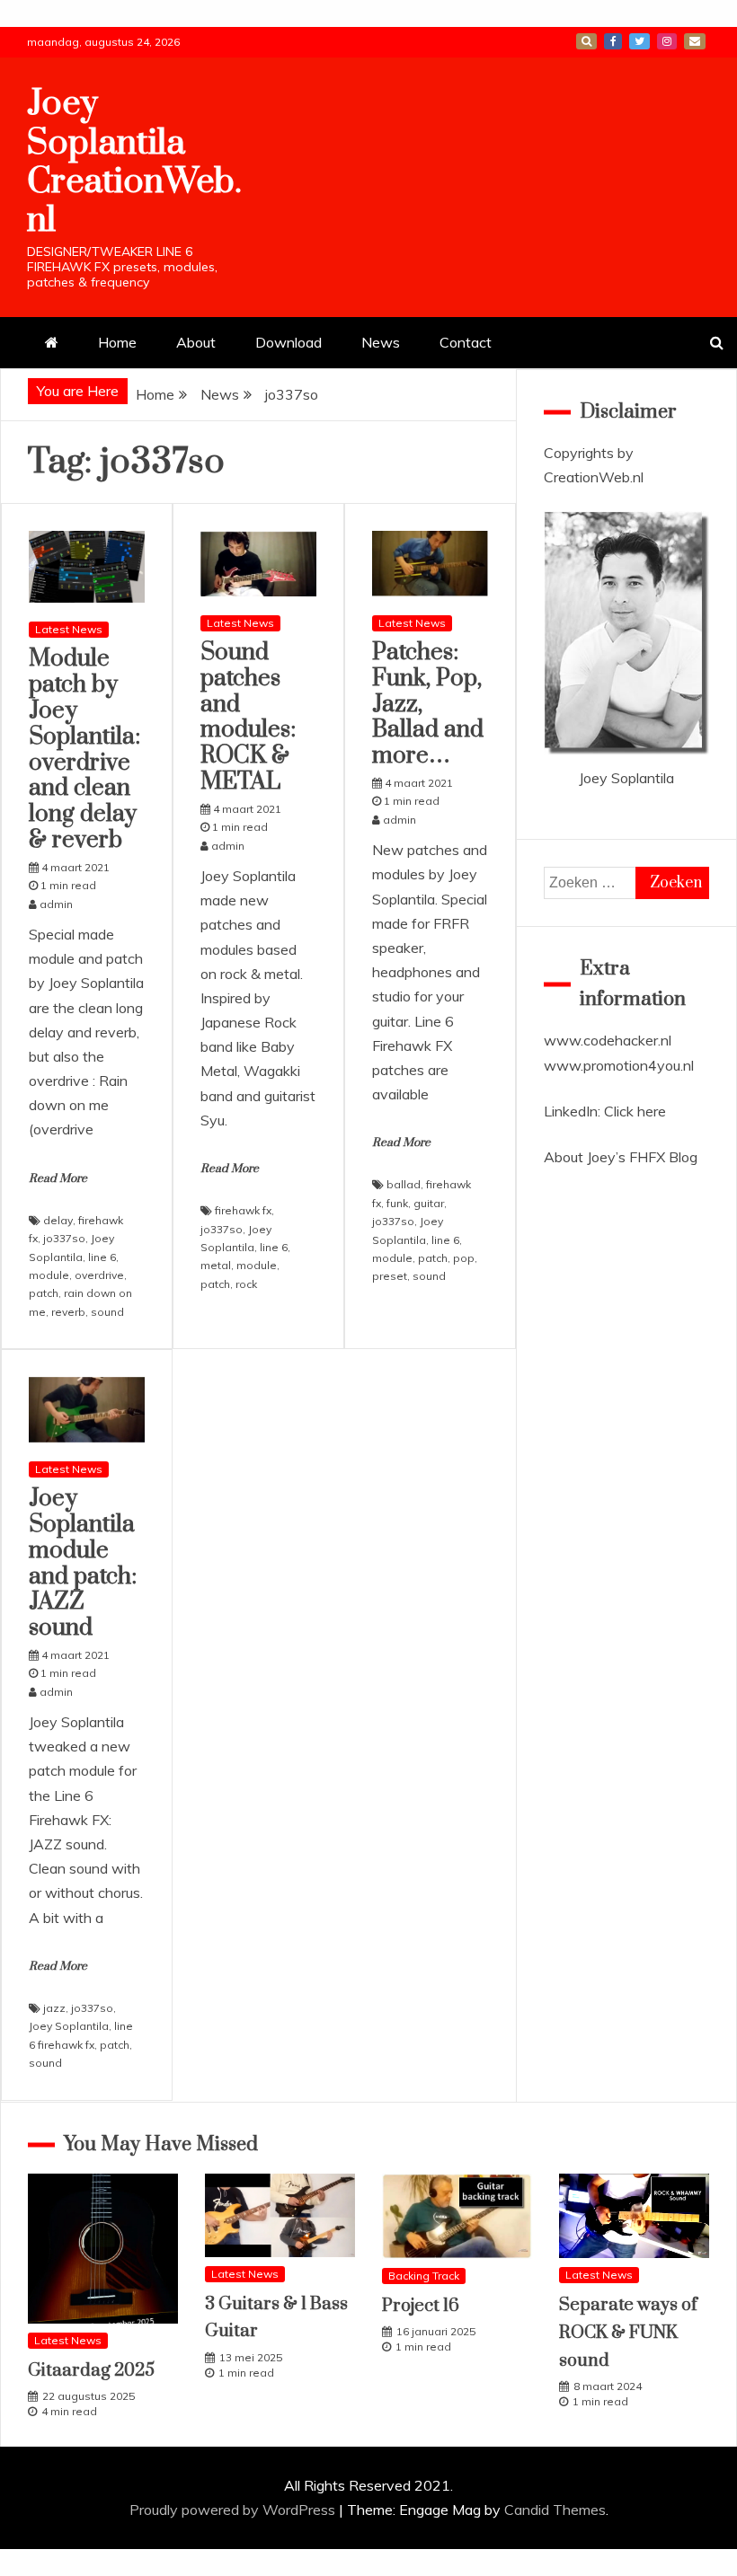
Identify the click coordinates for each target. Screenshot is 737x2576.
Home (117, 342)
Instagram (667, 41)
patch (44, 1293)
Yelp (586, 41)
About (196, 342)
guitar (429, 1203)
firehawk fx (243, 1210)
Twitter (639, 41)
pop (464, 1258)
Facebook (613, 41)
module (49, 1275)
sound (107, 1312)
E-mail (695, 41)
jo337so (64, 1238)
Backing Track (424, 2276)
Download (289, 342)
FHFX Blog (663, 1157)
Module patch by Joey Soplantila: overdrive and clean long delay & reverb (84, 750)
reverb (68, 1312)
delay (58, 1220)
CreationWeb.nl (594, 477)
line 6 (102, 1257)
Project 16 (421, 2306)
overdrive (99, 1275)
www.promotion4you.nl (619, 1065)
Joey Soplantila (69, 2026)
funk (397, 1203)
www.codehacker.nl (608, 1040)
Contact (466, 342)
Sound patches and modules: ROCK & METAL (248, 717)
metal (216, 1265)
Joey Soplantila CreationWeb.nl (134, 162)
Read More (58, 1178)
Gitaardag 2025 (91, 2371)
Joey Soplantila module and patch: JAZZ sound (83, 1563)
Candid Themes (555, 2510)
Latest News (69, 629)
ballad (404, 1184)
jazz (54, 2008)
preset (390, 1276)
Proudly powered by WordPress (234, 2510)
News (381, 342)
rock (246, 1284)
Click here (635, 1111)
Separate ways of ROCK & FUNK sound (628, 2333)
